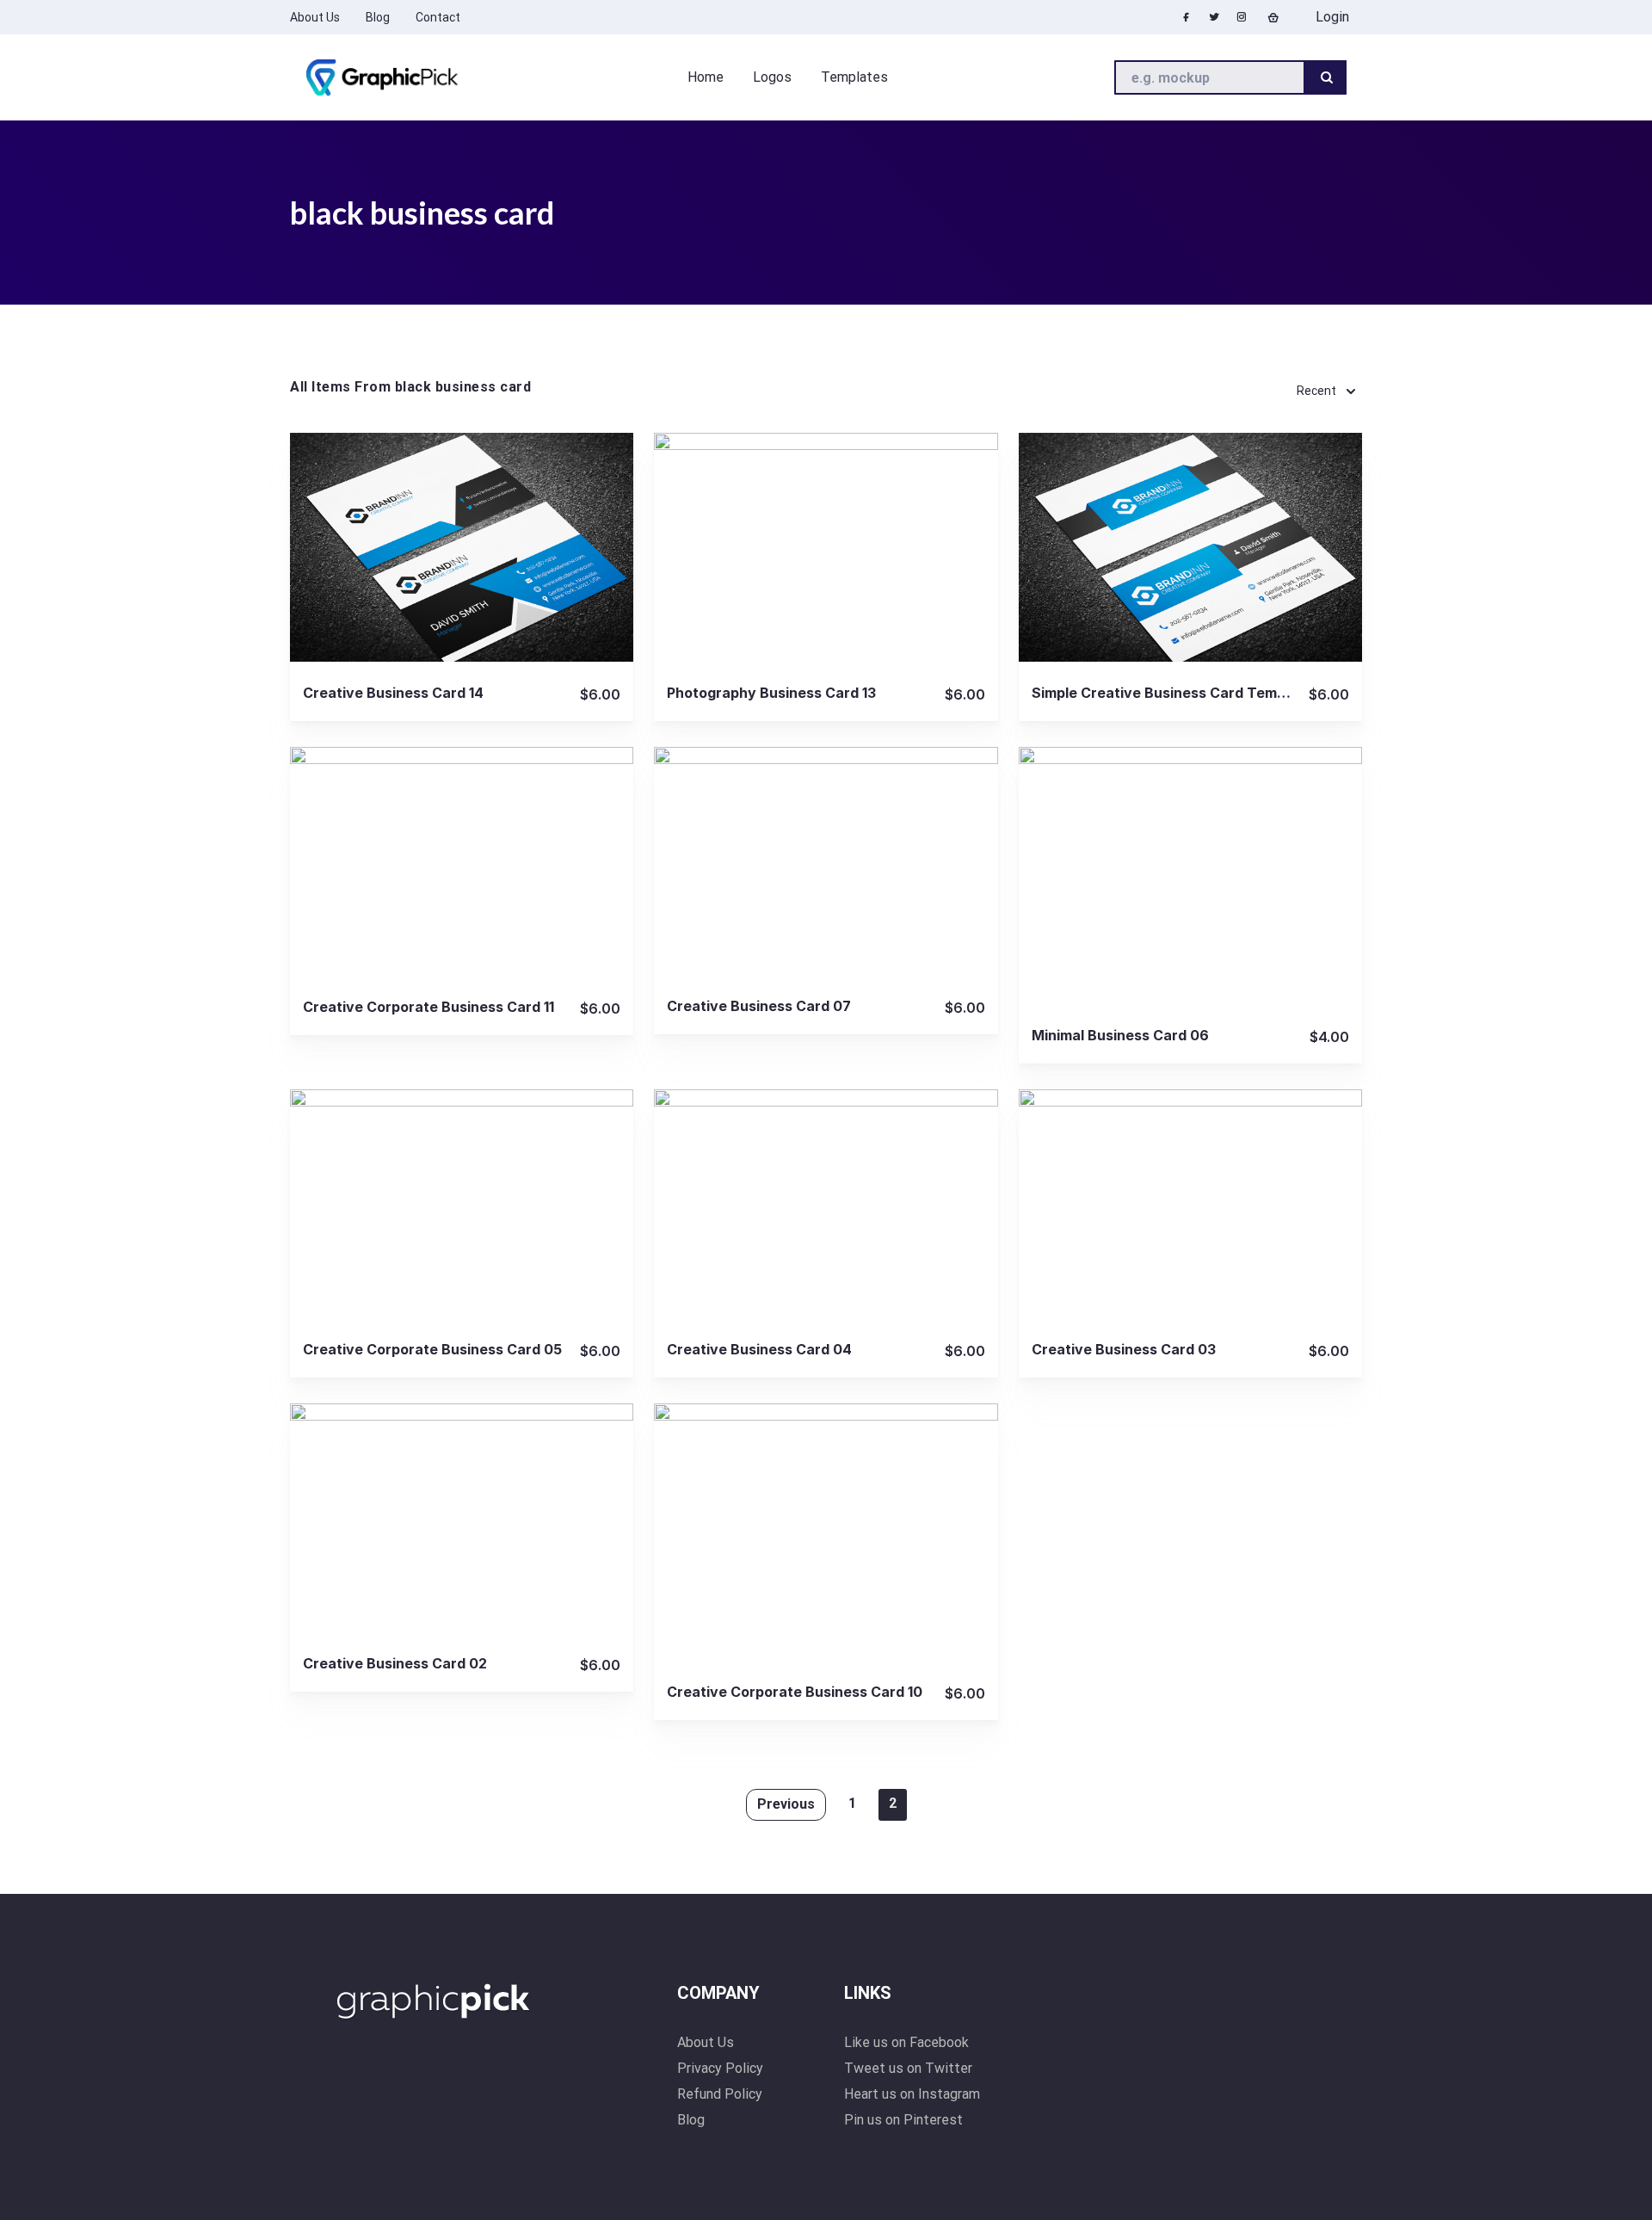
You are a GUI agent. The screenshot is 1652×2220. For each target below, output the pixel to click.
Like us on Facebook (906, 2042)
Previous (786, 1804)
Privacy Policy (720, 2068)
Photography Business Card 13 (771, 693)
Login (1331, 17)
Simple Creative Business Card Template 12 (1180, 693)
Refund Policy (720, 2094)
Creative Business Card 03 (1124, 1349)
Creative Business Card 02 (395, 1663)
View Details (462, 547)
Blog (691, 2120)
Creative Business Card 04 (759, 1349)
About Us (706, 2042)
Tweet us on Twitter (908, 2068)
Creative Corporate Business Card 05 (432, 1349)
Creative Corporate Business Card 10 (795, 1692)
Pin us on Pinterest (903, 2120)
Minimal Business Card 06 (1120, 1035)
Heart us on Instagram (912, 2094)
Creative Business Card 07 (759, 1006)
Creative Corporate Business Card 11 (428, 1007)
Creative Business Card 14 (393, 693)
